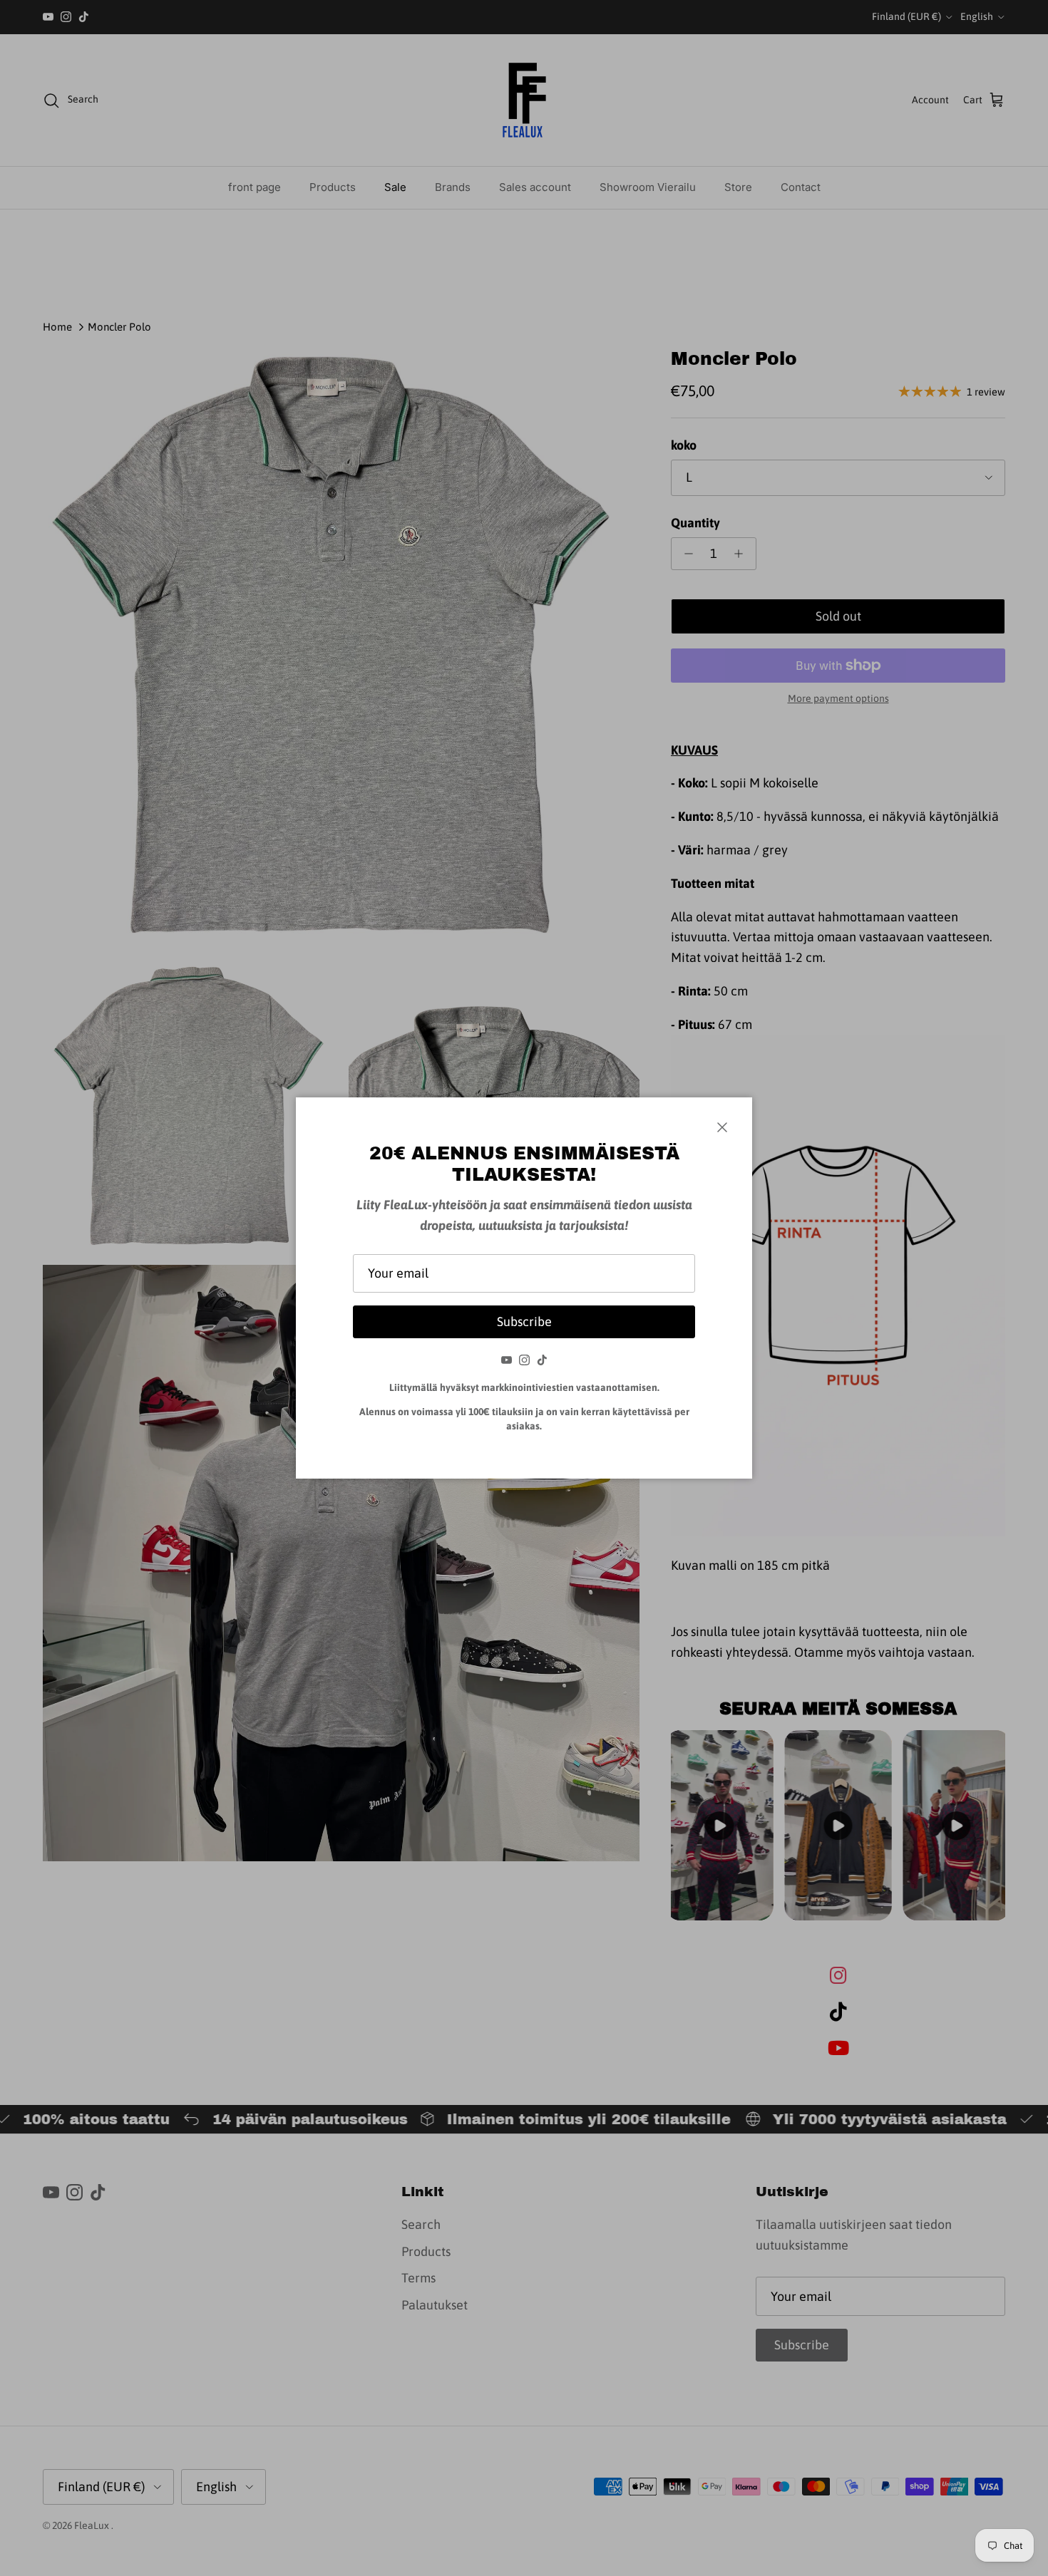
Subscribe (524, 1321)
